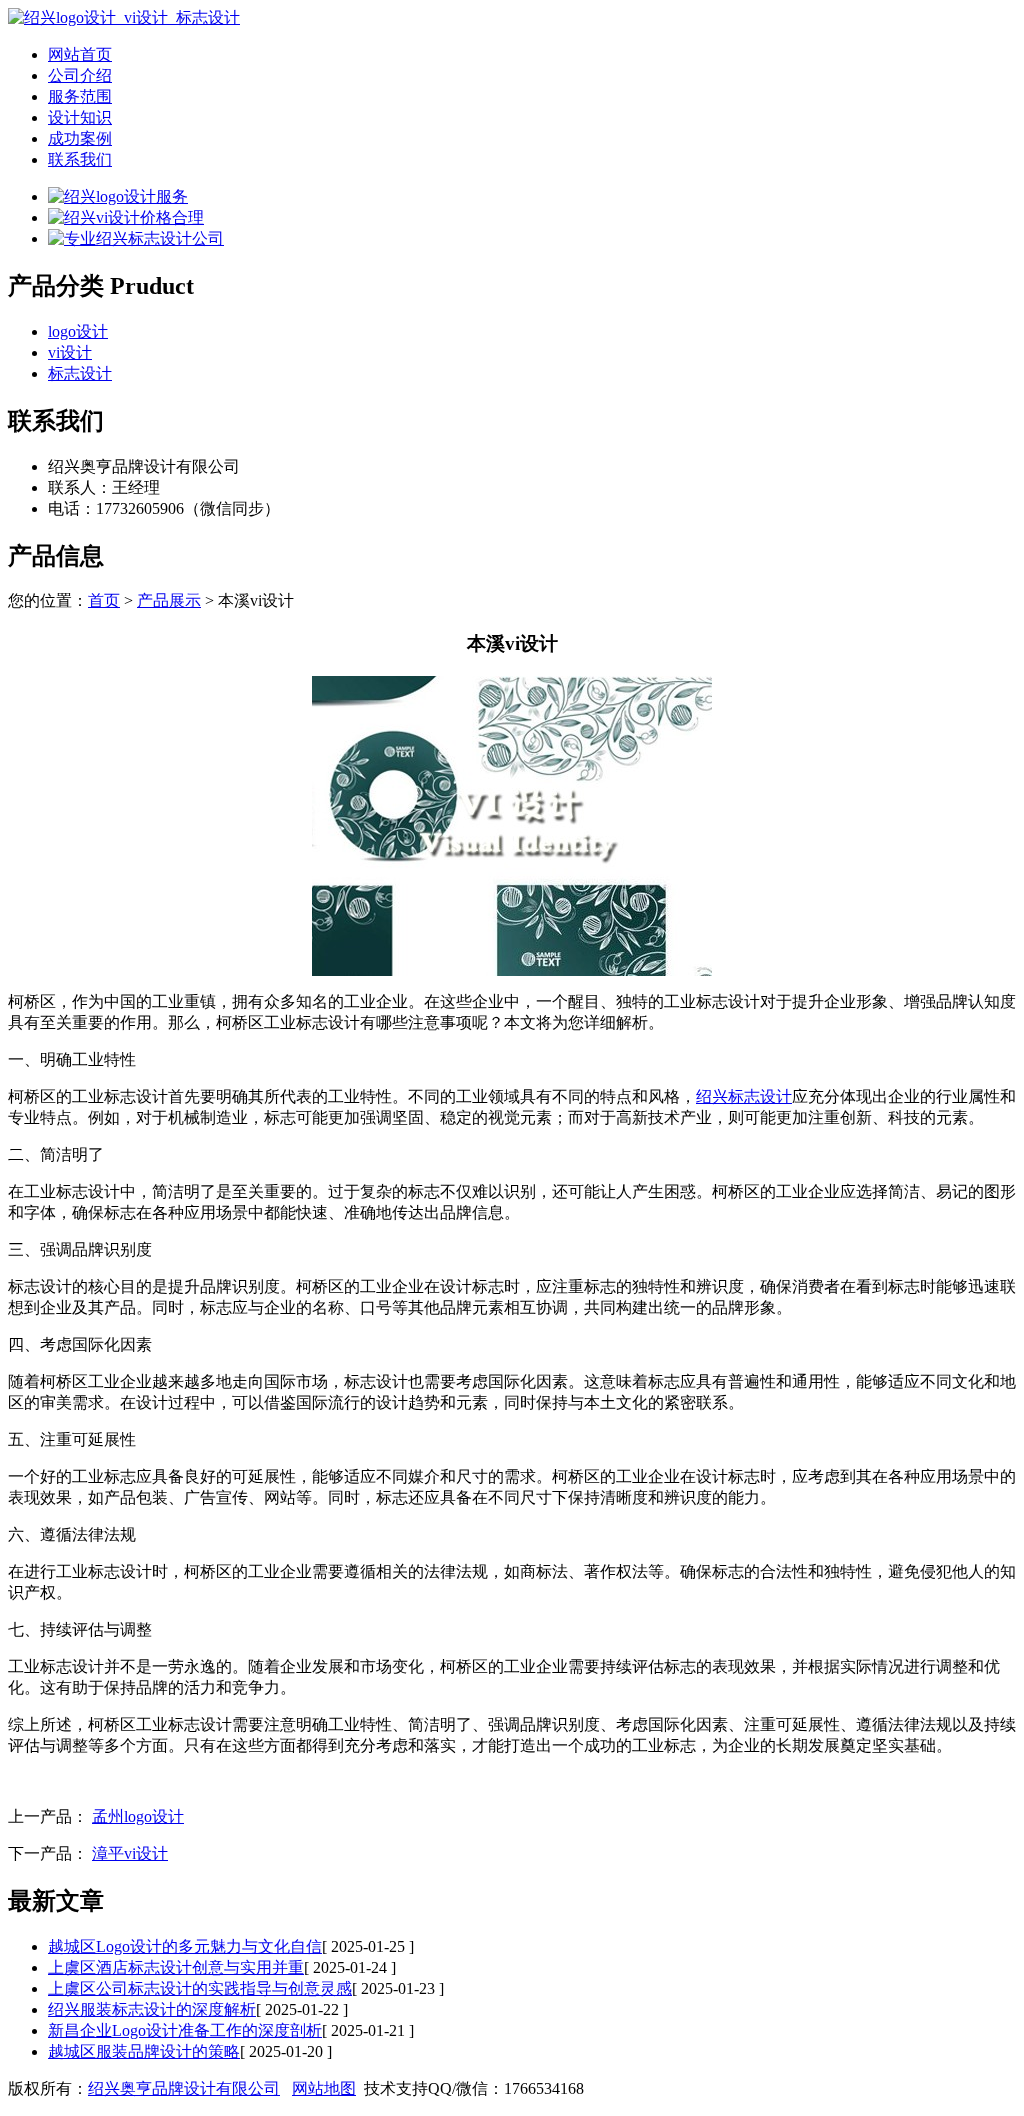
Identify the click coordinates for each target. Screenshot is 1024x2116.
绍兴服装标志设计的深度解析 (152, 2009)
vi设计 (70, 352)
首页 (104, 600)
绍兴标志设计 (744, 1096)
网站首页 (80, 54)
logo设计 (78, 331)
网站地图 (324, 2088)
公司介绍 (80, 75)
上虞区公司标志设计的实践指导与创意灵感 (200, 1988)
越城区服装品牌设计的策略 (144, 2051)
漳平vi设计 (130, 1853)
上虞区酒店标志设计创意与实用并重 (176, 1967)
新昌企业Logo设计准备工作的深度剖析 (185, 2030)
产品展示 (169, 600)
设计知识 (80, 117)
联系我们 (80, 159)
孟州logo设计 (138, 1816)
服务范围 (80, 96)
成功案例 (80, 138)
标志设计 (80, 373)
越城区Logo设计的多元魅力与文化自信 (185, 1946)
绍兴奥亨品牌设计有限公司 (184, 2088)
